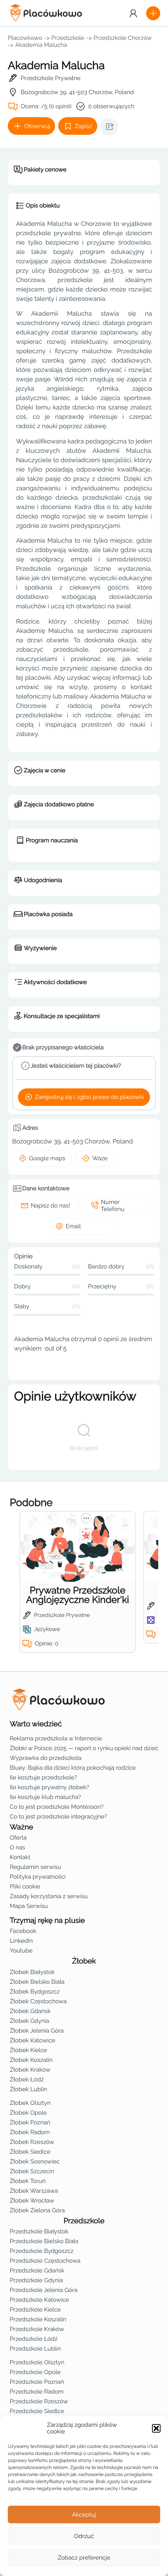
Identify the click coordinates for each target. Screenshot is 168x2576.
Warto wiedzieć (36, 1724)
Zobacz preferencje (84, 2558)
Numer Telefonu (113, 1206)
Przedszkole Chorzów (123, 38)
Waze (100, 1158)
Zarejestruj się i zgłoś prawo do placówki (89, 1097)
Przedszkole (68, 38)
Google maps (47, 1158)
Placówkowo (25, 38)
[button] (156, 2428)
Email (73, 1226)
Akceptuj (84, 2515)
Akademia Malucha (41, 45)
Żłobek (84, 1961)
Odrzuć (84, 2536)
